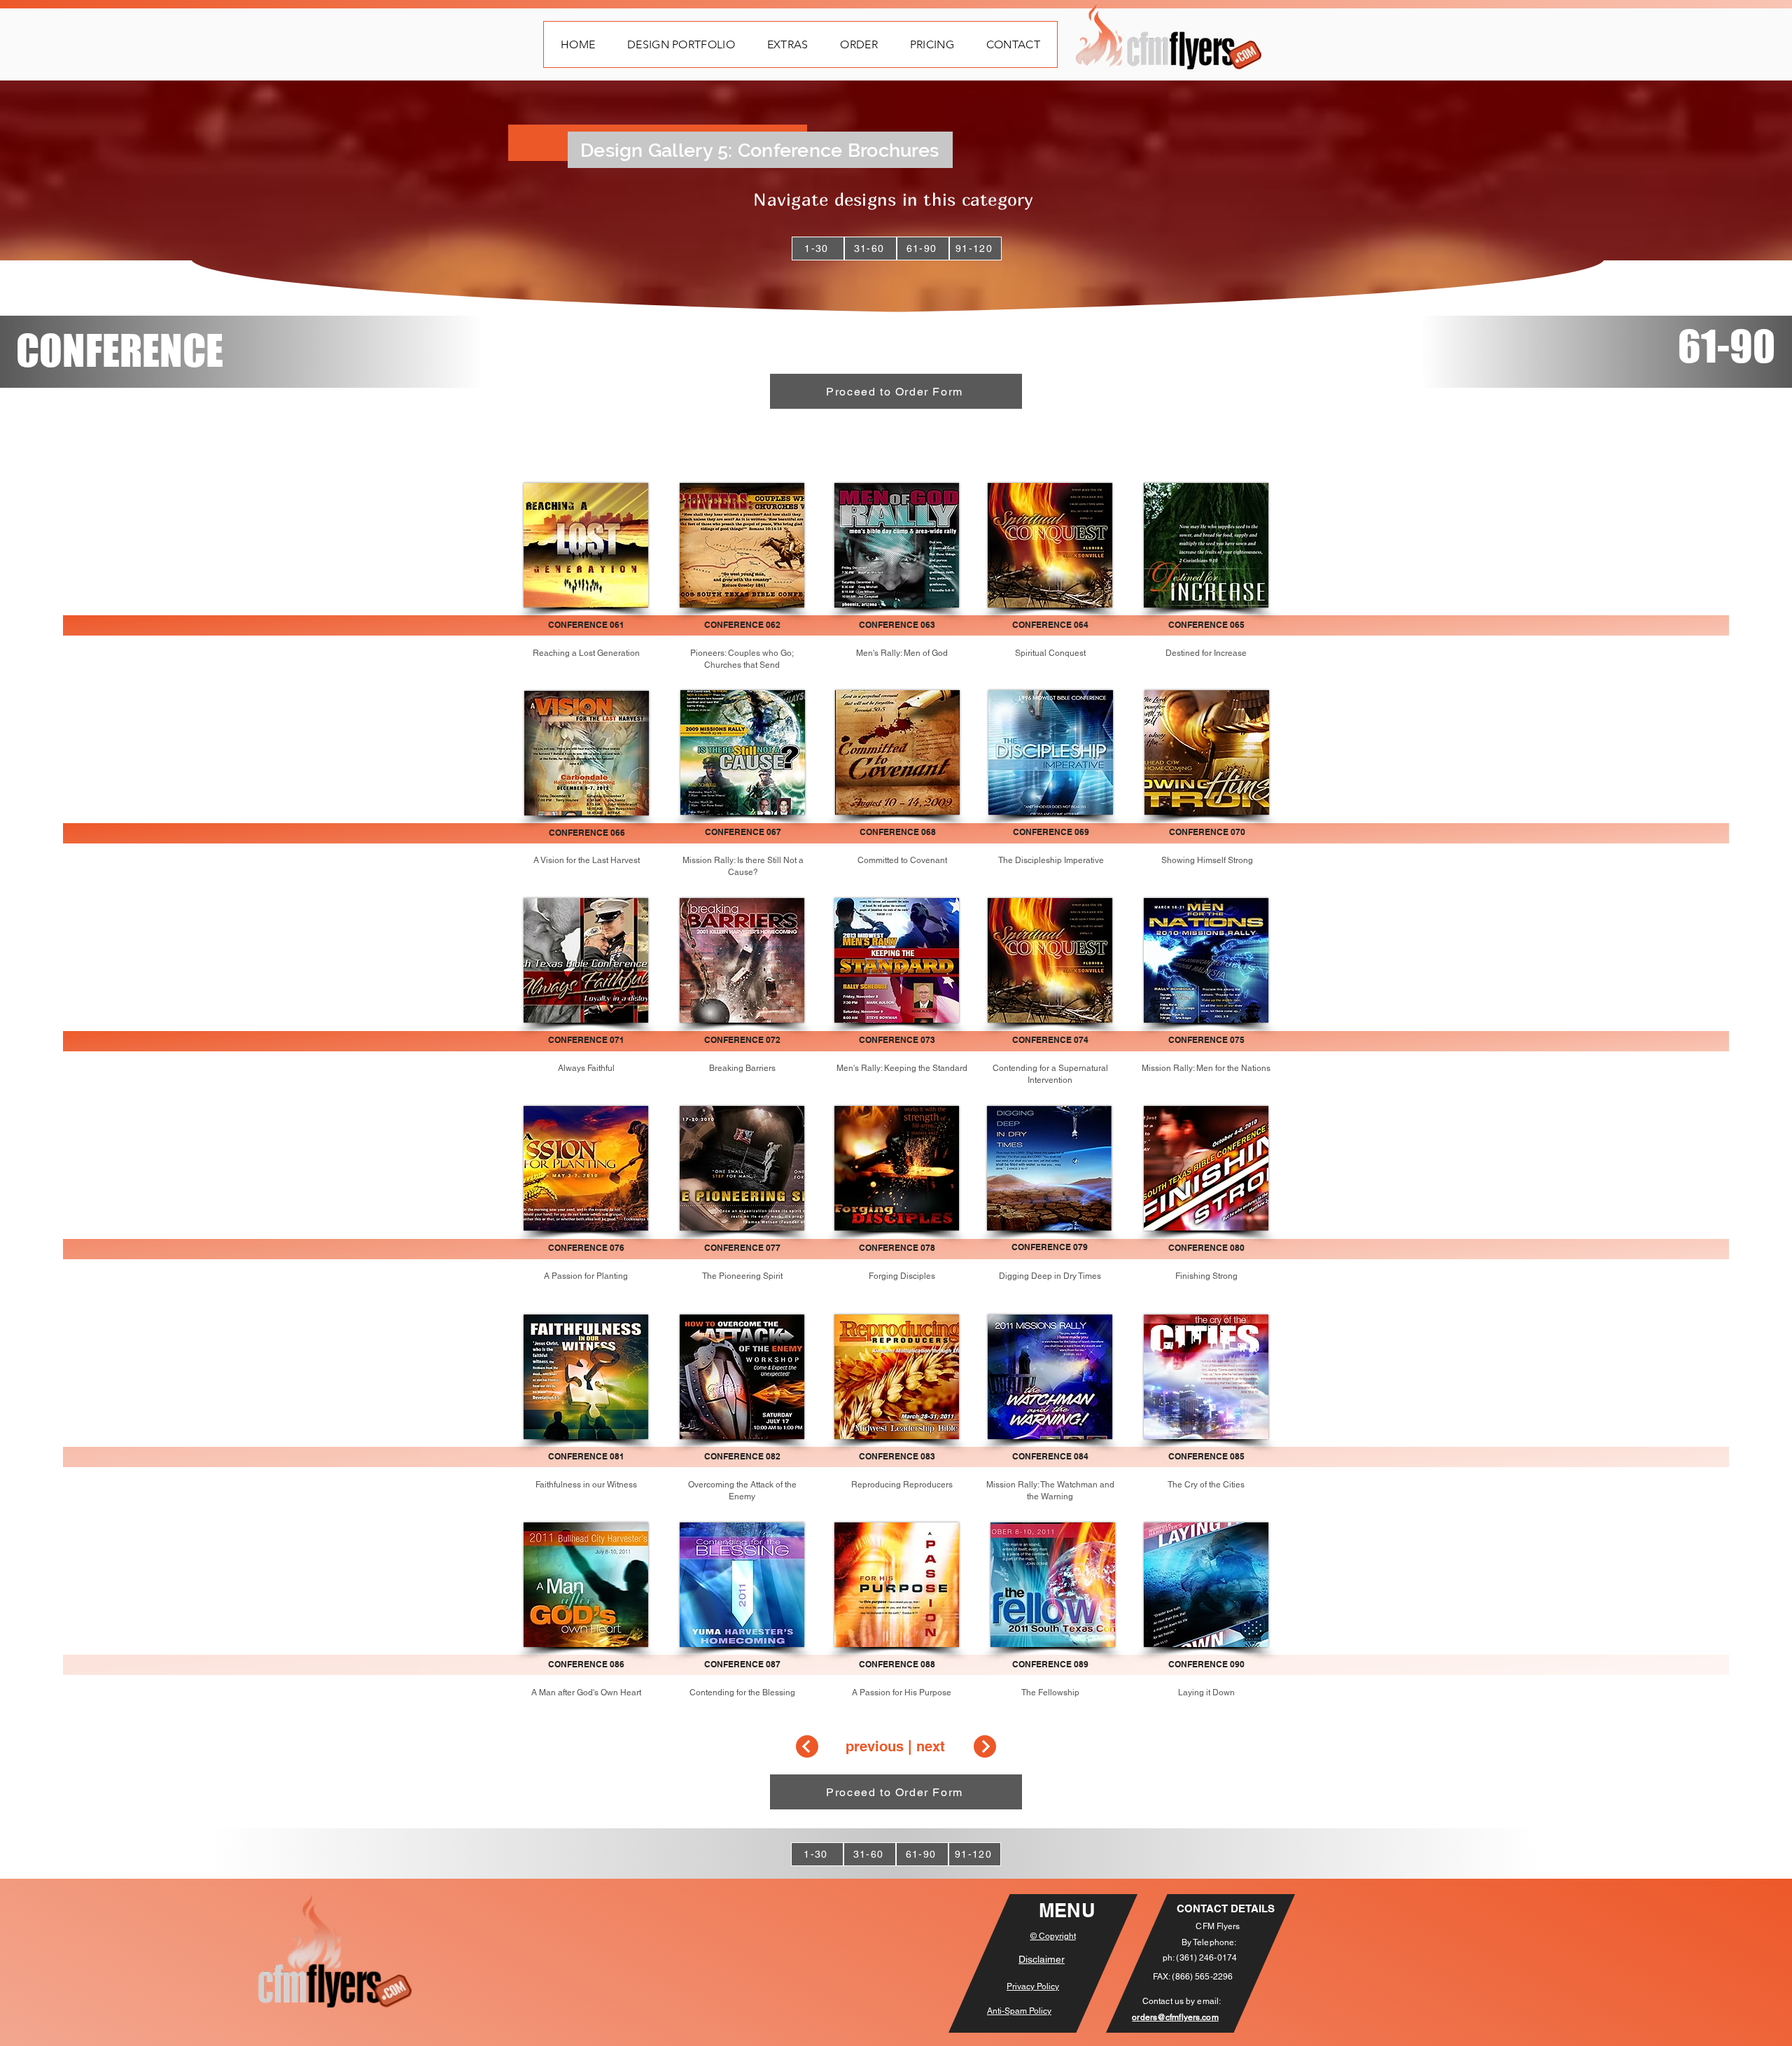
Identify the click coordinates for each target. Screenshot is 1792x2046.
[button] (681, 44)
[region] (1050, 1585)
